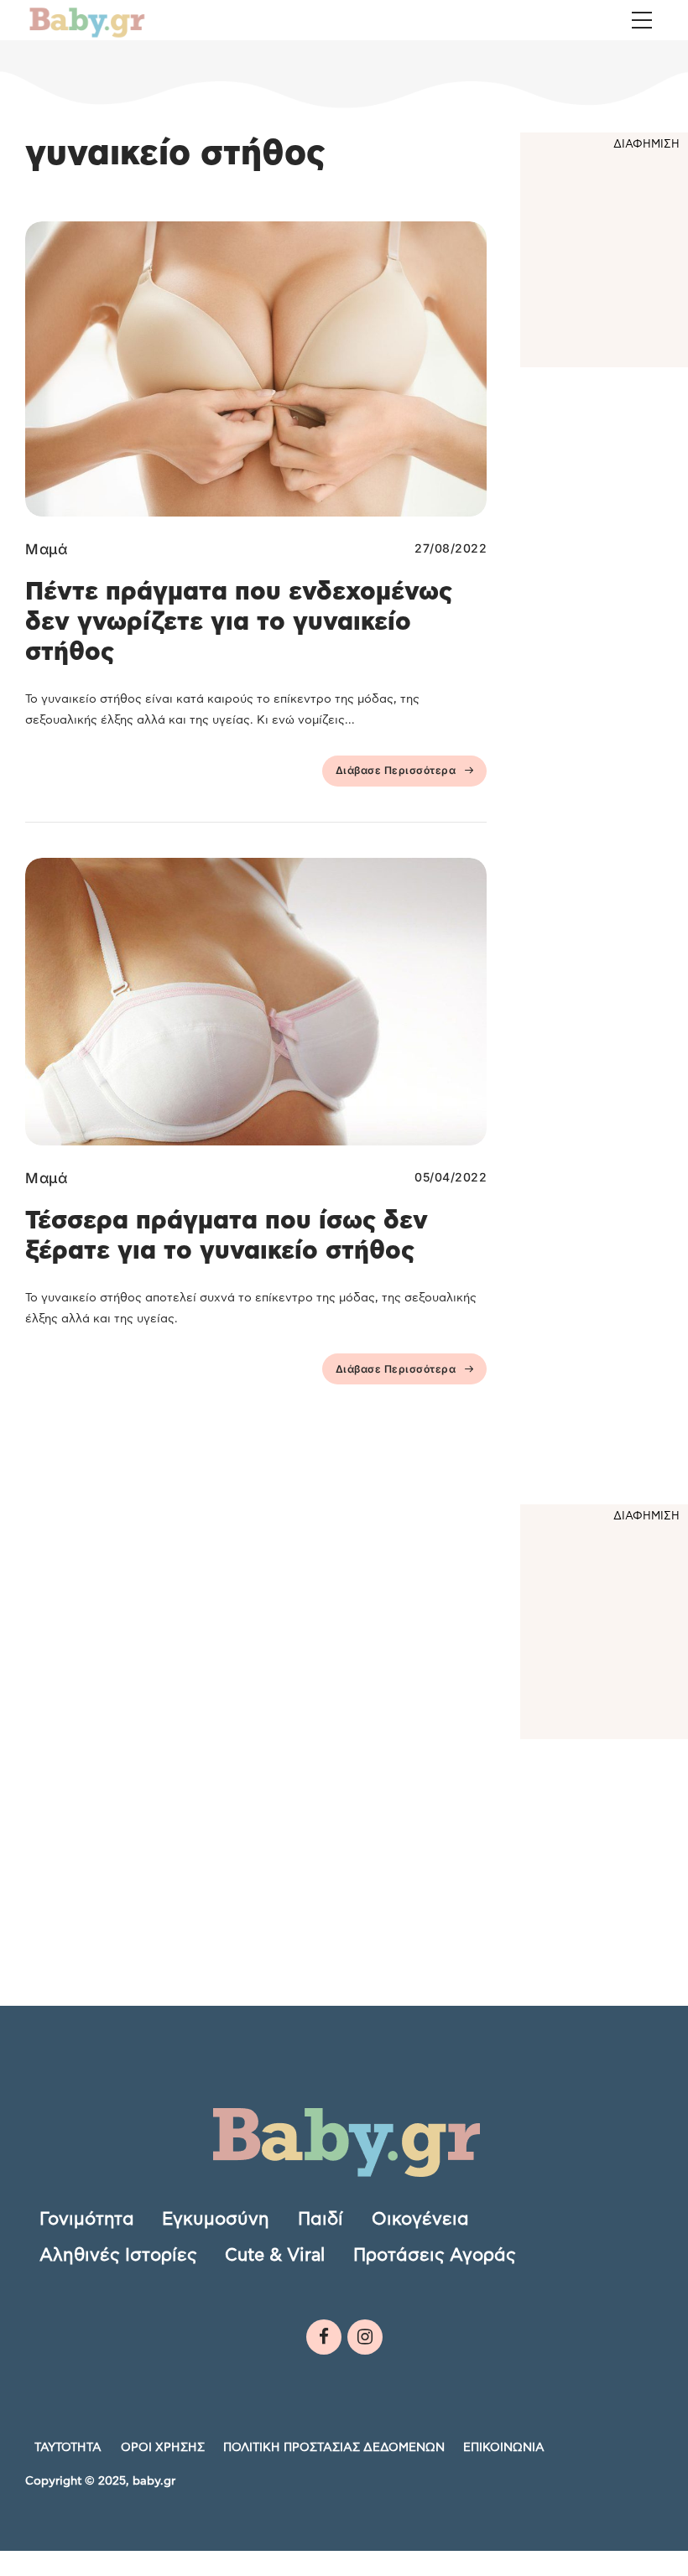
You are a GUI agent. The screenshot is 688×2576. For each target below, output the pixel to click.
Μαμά (46, 549)
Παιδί (321, 2219)
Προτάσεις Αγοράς (435, 2255)
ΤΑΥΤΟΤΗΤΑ (68, 2448)
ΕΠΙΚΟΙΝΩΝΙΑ (504, 2448)
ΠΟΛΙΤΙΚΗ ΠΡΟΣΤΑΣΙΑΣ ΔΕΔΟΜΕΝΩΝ (334, 2448)
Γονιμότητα (87, 2219)
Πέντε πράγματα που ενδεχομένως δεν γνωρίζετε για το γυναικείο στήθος (239, 622)
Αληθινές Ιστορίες (118, 2255)
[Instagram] (365, 2337)
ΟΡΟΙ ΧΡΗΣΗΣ (163, 2448)
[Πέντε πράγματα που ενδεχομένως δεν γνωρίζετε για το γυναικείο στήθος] (256, 369)
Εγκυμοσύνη (216, 2219)
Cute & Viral (275, 2255)
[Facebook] (324, 2337)
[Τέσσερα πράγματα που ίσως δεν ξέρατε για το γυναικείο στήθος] (256, 1002)
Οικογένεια (420, 2219)
